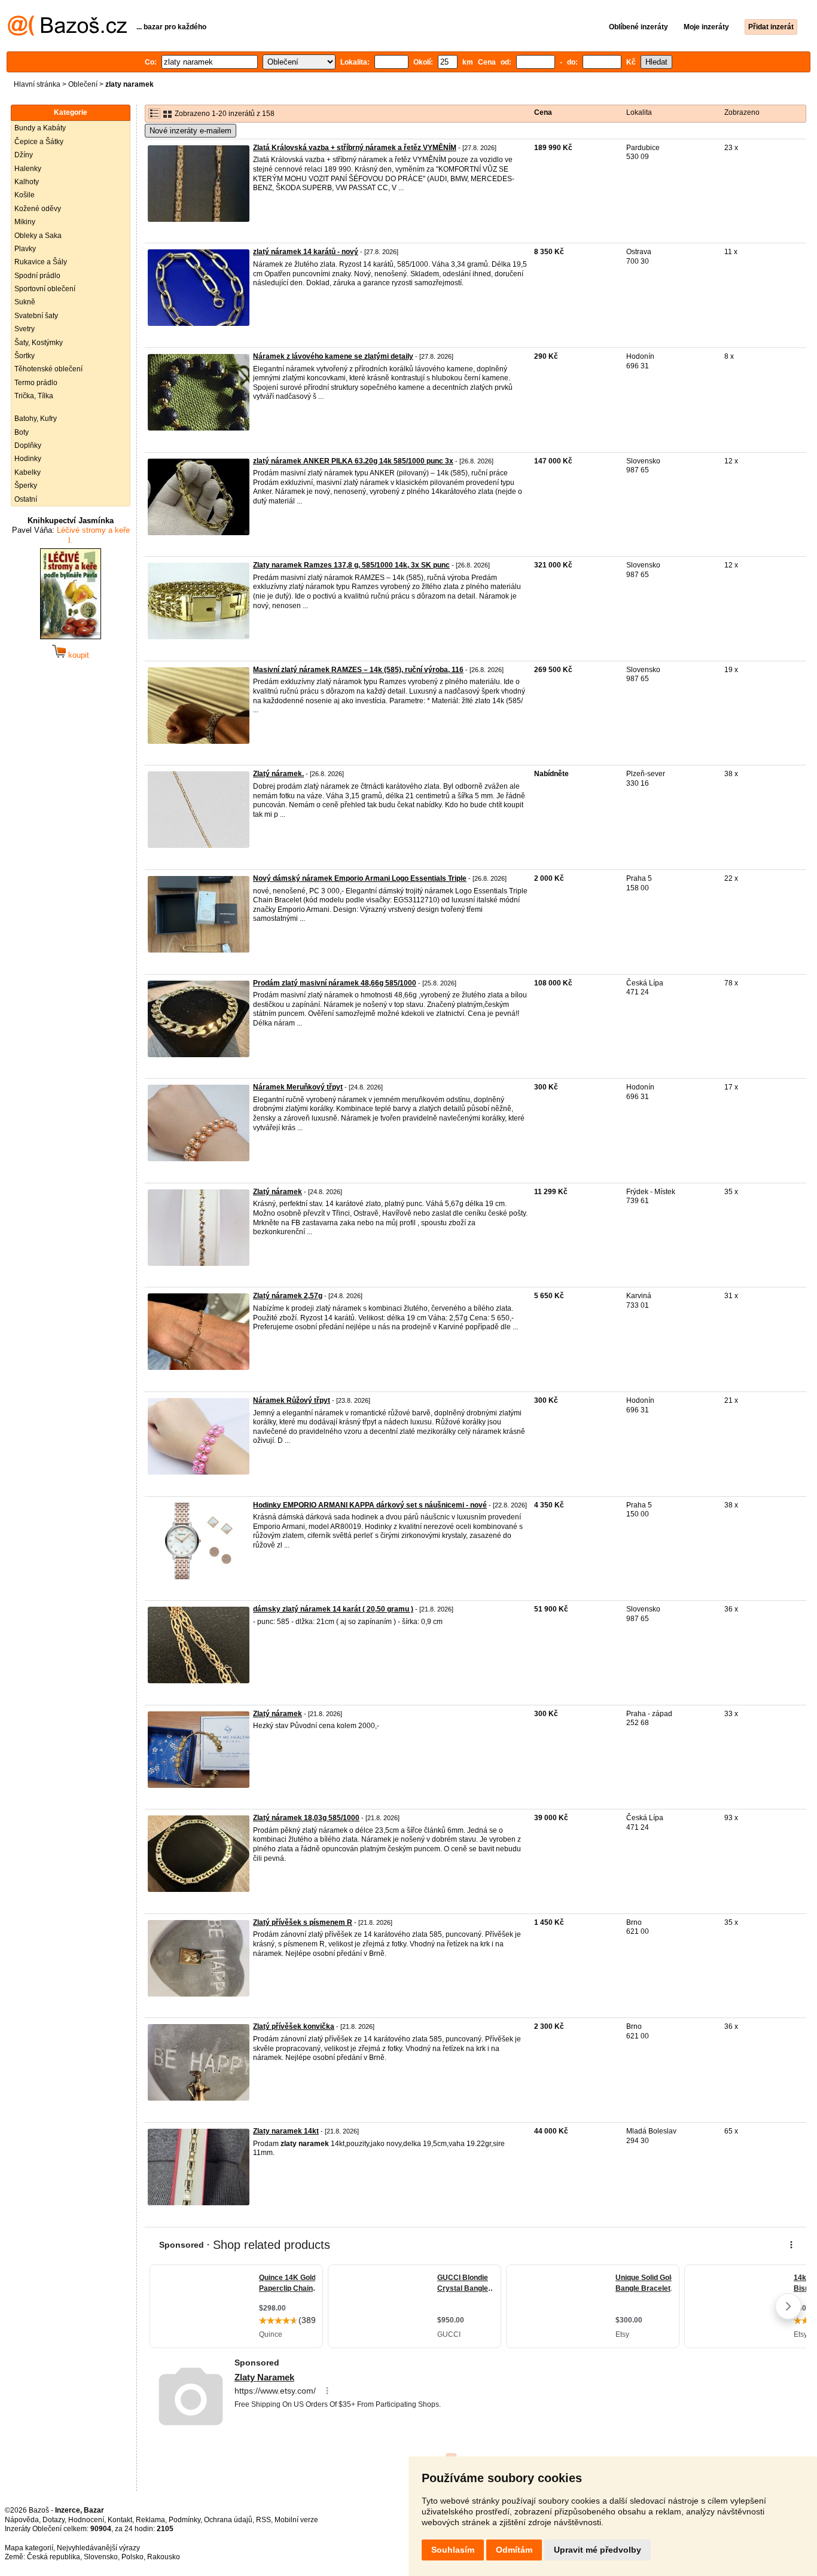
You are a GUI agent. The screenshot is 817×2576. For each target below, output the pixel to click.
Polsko (132, 2557)
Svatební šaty (36, 316)
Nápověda (22, 2520)
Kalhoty (27, 182)
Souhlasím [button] (453, 2550)
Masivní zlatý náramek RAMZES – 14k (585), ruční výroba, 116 (358, 670)
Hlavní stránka (37, 84)
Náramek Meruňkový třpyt (298, 1087)
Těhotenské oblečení (48, 369)
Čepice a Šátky (39, 142)
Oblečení (83, 84)
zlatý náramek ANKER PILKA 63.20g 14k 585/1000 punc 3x (353, 461)
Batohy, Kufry (36, 419)
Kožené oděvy (38, 209)
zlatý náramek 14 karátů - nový (306, 252)
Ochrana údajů (228, 2520)
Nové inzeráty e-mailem (190, 131)
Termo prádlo (36, 383)
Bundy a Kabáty (40, 128)
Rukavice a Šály (41, 262)
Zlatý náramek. (278, 774)
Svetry (25, 329)
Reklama (150, 2520)
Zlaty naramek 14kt (286, 2131)
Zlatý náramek (278, 1192)
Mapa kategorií (29, 2548)
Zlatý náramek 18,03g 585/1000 (306, 1818)
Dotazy (54, 2520)
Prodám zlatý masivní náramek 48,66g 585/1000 (335, 983)
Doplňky (28, 445)
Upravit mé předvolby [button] (597, 2550)
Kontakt (120, 2520)
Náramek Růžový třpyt (292, 1400)
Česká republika (54, 2557)
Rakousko (164, 2557)
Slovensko (101, 2557)
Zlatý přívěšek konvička (294, 2026)
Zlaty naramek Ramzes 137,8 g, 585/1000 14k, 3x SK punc (351, 565)
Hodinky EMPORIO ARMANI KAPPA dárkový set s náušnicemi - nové (370, 1505)
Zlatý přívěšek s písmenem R (303, 1922)
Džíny (24, 155)
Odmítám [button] (514, 2550)
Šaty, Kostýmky (39, 343)
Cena (543, 112)
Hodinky (28, 459)
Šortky (25, 356)
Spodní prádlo (37, 276)
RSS (263, 2520)
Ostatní (26, 499)
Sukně (25, 302)
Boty (22, 432)
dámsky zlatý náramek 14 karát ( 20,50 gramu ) (333, 1609)
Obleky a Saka (38, 236)
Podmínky (185, 2520)
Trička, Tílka (34, 396)
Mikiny (25, 222)
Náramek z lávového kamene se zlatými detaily (333, 356)
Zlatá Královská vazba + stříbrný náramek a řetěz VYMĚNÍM (355, 148)
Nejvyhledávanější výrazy (98, 2548)
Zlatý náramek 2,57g (288, 1296)
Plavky (25, 249)
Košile (25, 195)
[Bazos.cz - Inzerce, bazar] (67, 33)
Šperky (26, 486)
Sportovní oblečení (45, 289)
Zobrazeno (742, 112)
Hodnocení (86, 2520)
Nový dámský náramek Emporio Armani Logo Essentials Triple (360, 878)
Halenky (28, 169)
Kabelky (28, 472)
